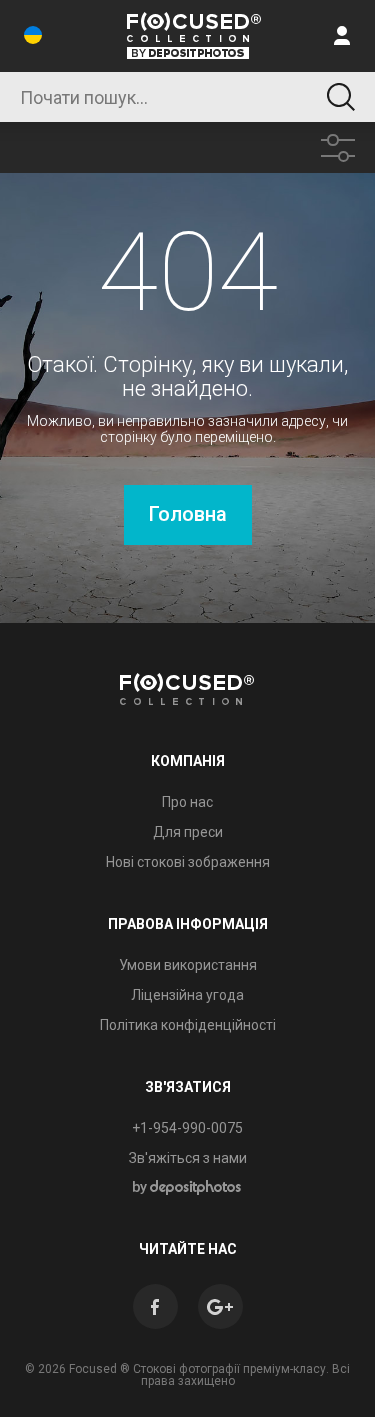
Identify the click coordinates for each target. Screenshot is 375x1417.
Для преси (188, 832)
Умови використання (188, 965)
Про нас (187, 802)
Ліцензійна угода (187, 995)
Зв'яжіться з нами (188, 1158)
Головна (188, 514)
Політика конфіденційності (188, 1025)
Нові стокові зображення (188, 862)
